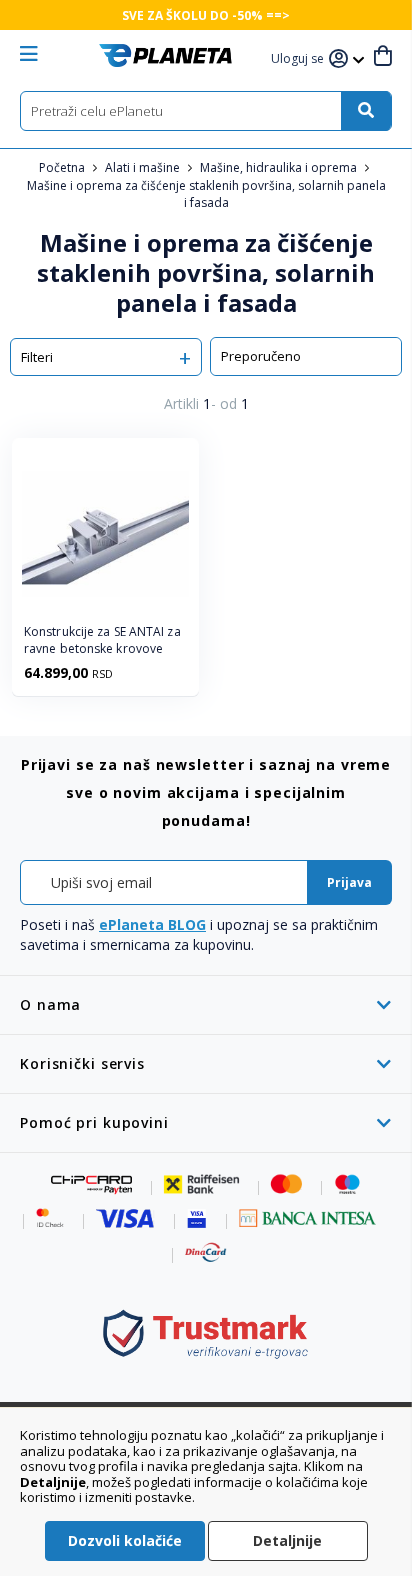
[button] (300, 59)
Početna (63, 167)
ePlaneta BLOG (152, 924)
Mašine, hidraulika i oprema (280, 167)
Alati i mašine (144, 167)
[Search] (366, 111)
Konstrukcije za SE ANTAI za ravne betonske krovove (102, 640)
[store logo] (165, 55)
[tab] (206, 1004)
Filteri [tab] (37, 357)
